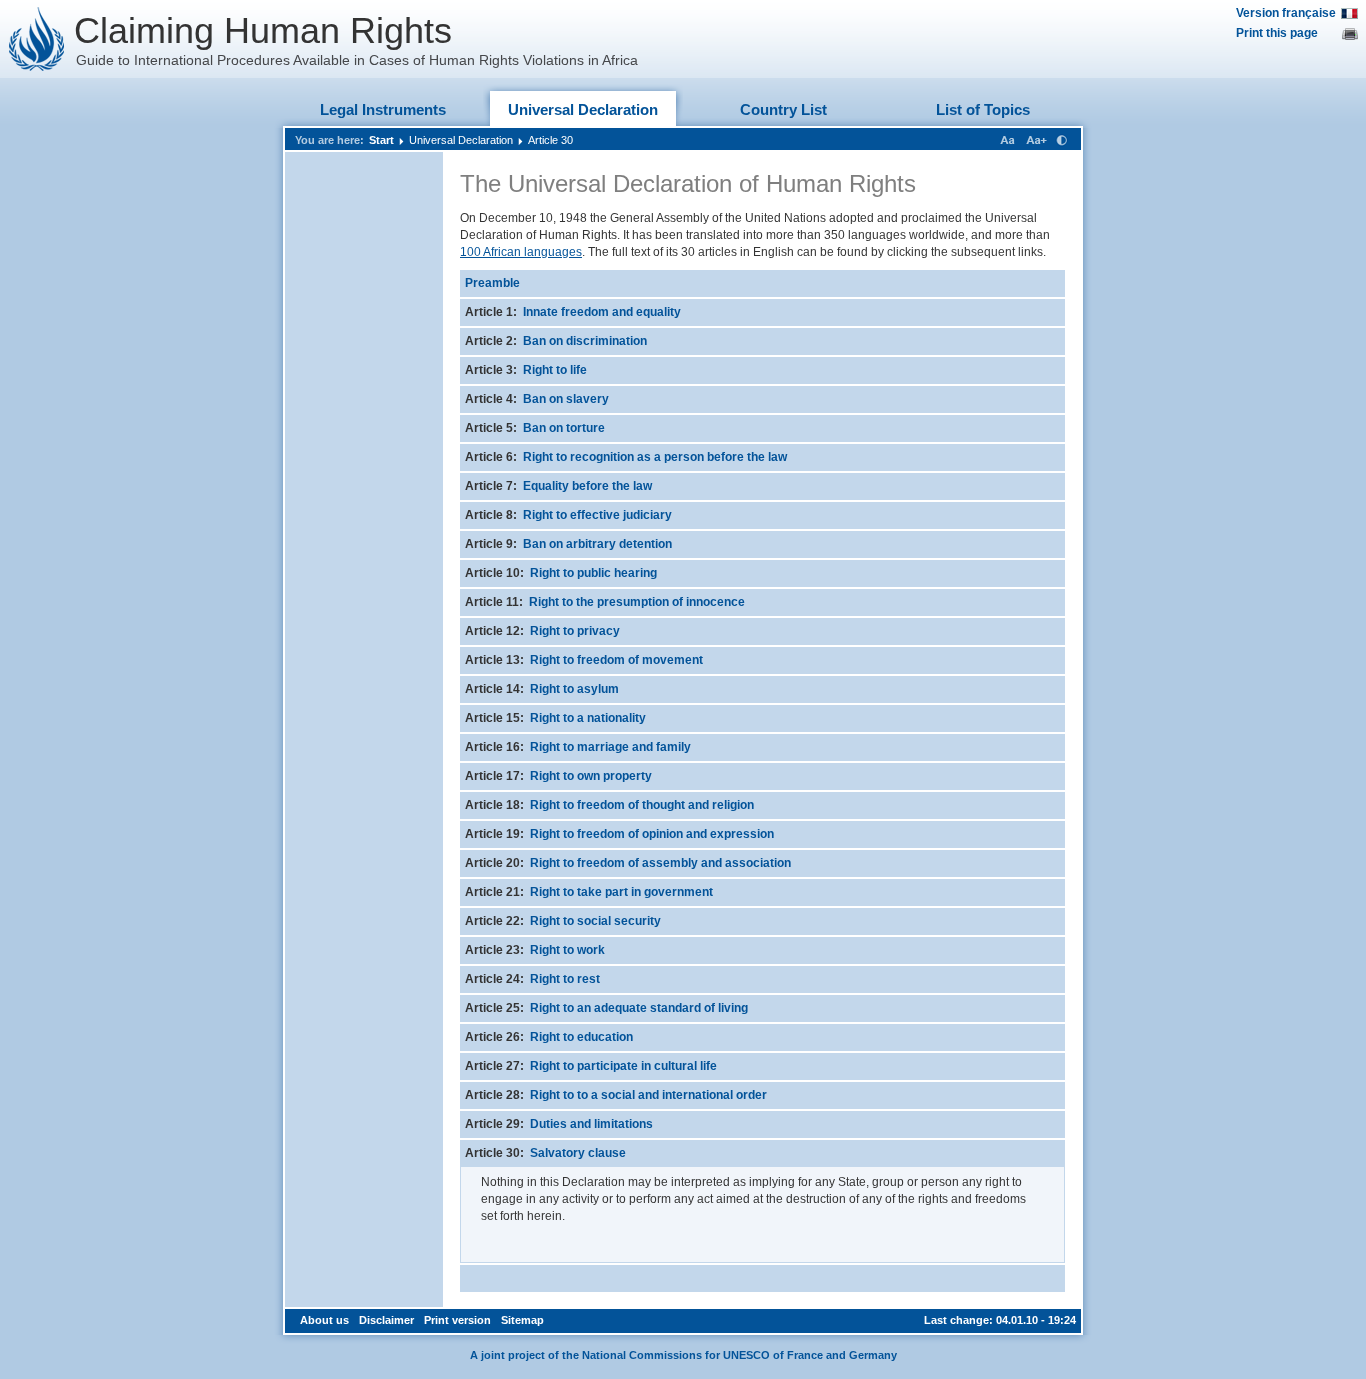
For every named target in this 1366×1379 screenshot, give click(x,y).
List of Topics (983, 109)
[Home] (37, 39)
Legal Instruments (383, 109)
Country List (783, 109)
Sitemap (522, 1320)
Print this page (1277, 33)
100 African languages (521, 252)
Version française (1286, 13)
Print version (457, 1320)
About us (324, 1320)
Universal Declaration (583, 109)
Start (381, 140)
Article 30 (550, 140)
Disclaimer (386, 1320)
